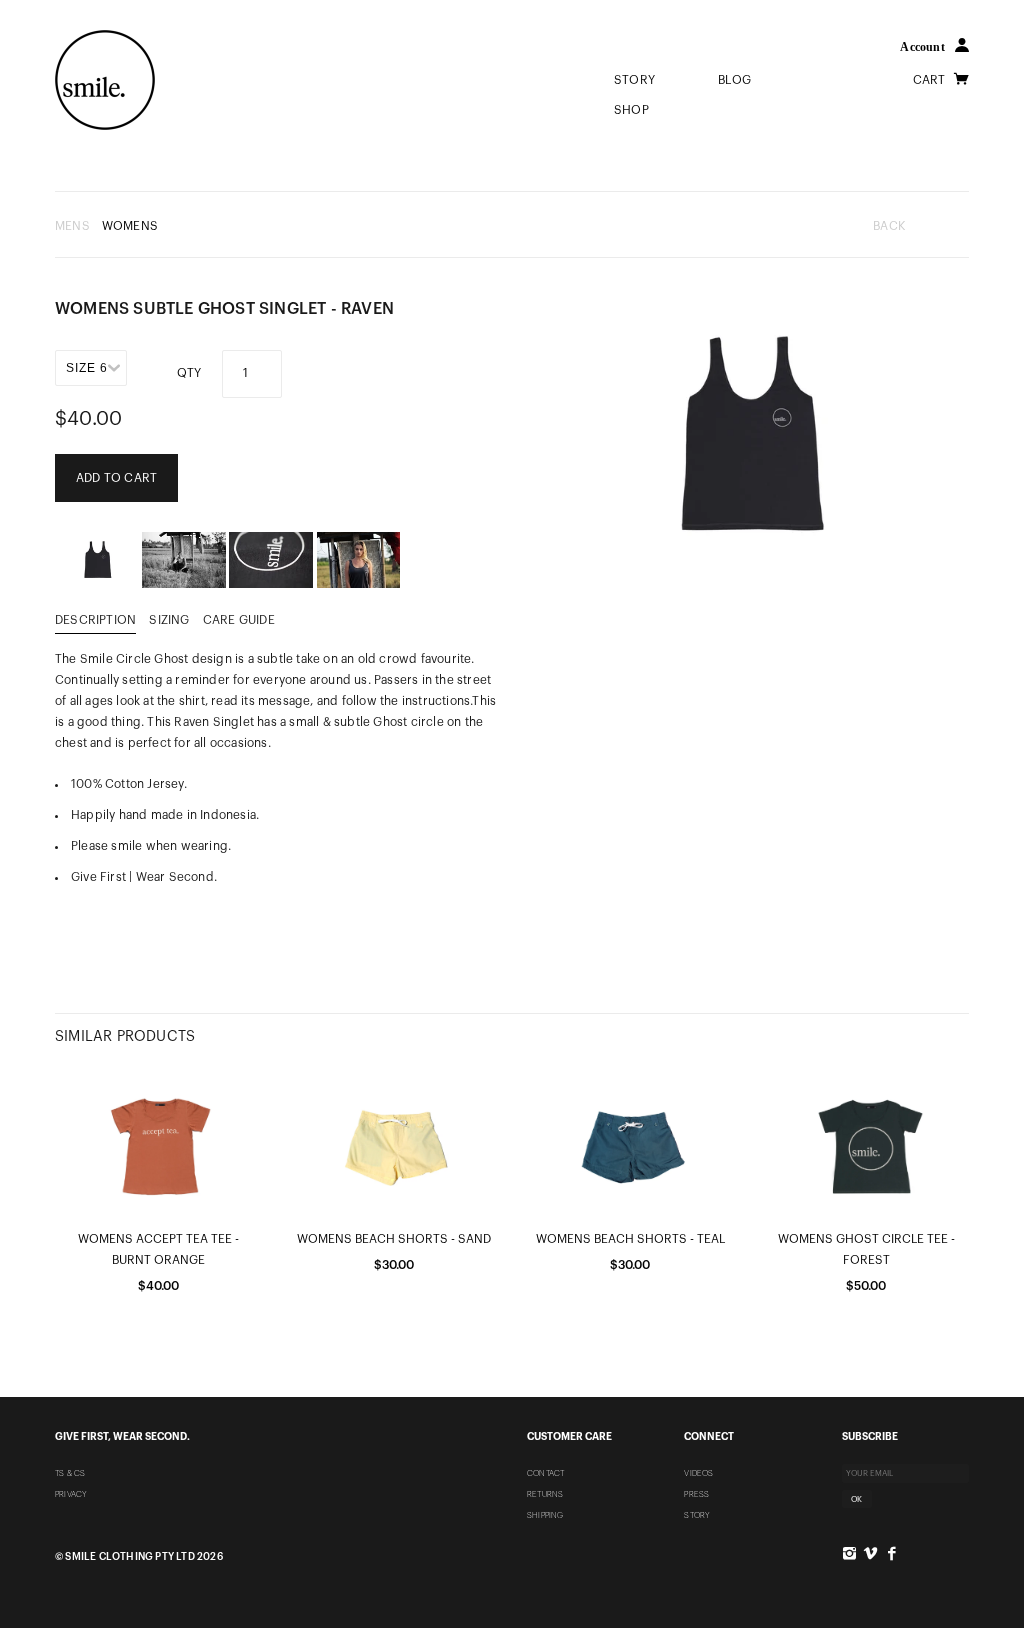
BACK (889, 226)
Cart (931, 80)
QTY (189, 373)
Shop (631, 110)
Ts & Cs (70, 1473)
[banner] (105, 80)
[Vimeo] (870, 1553)
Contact (545, 1473)
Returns (545, 1494)
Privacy (71, 1494)
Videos (698, 1473)
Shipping (545, 1515)
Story (636, 80)
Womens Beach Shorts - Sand (394, 1239)
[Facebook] (891, 1553)
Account (922, 47)
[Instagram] (849, 1553)
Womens (130, 226)
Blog (734, 80)
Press (696, 1494)
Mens (72, 226)
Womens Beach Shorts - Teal (630, 1239)
